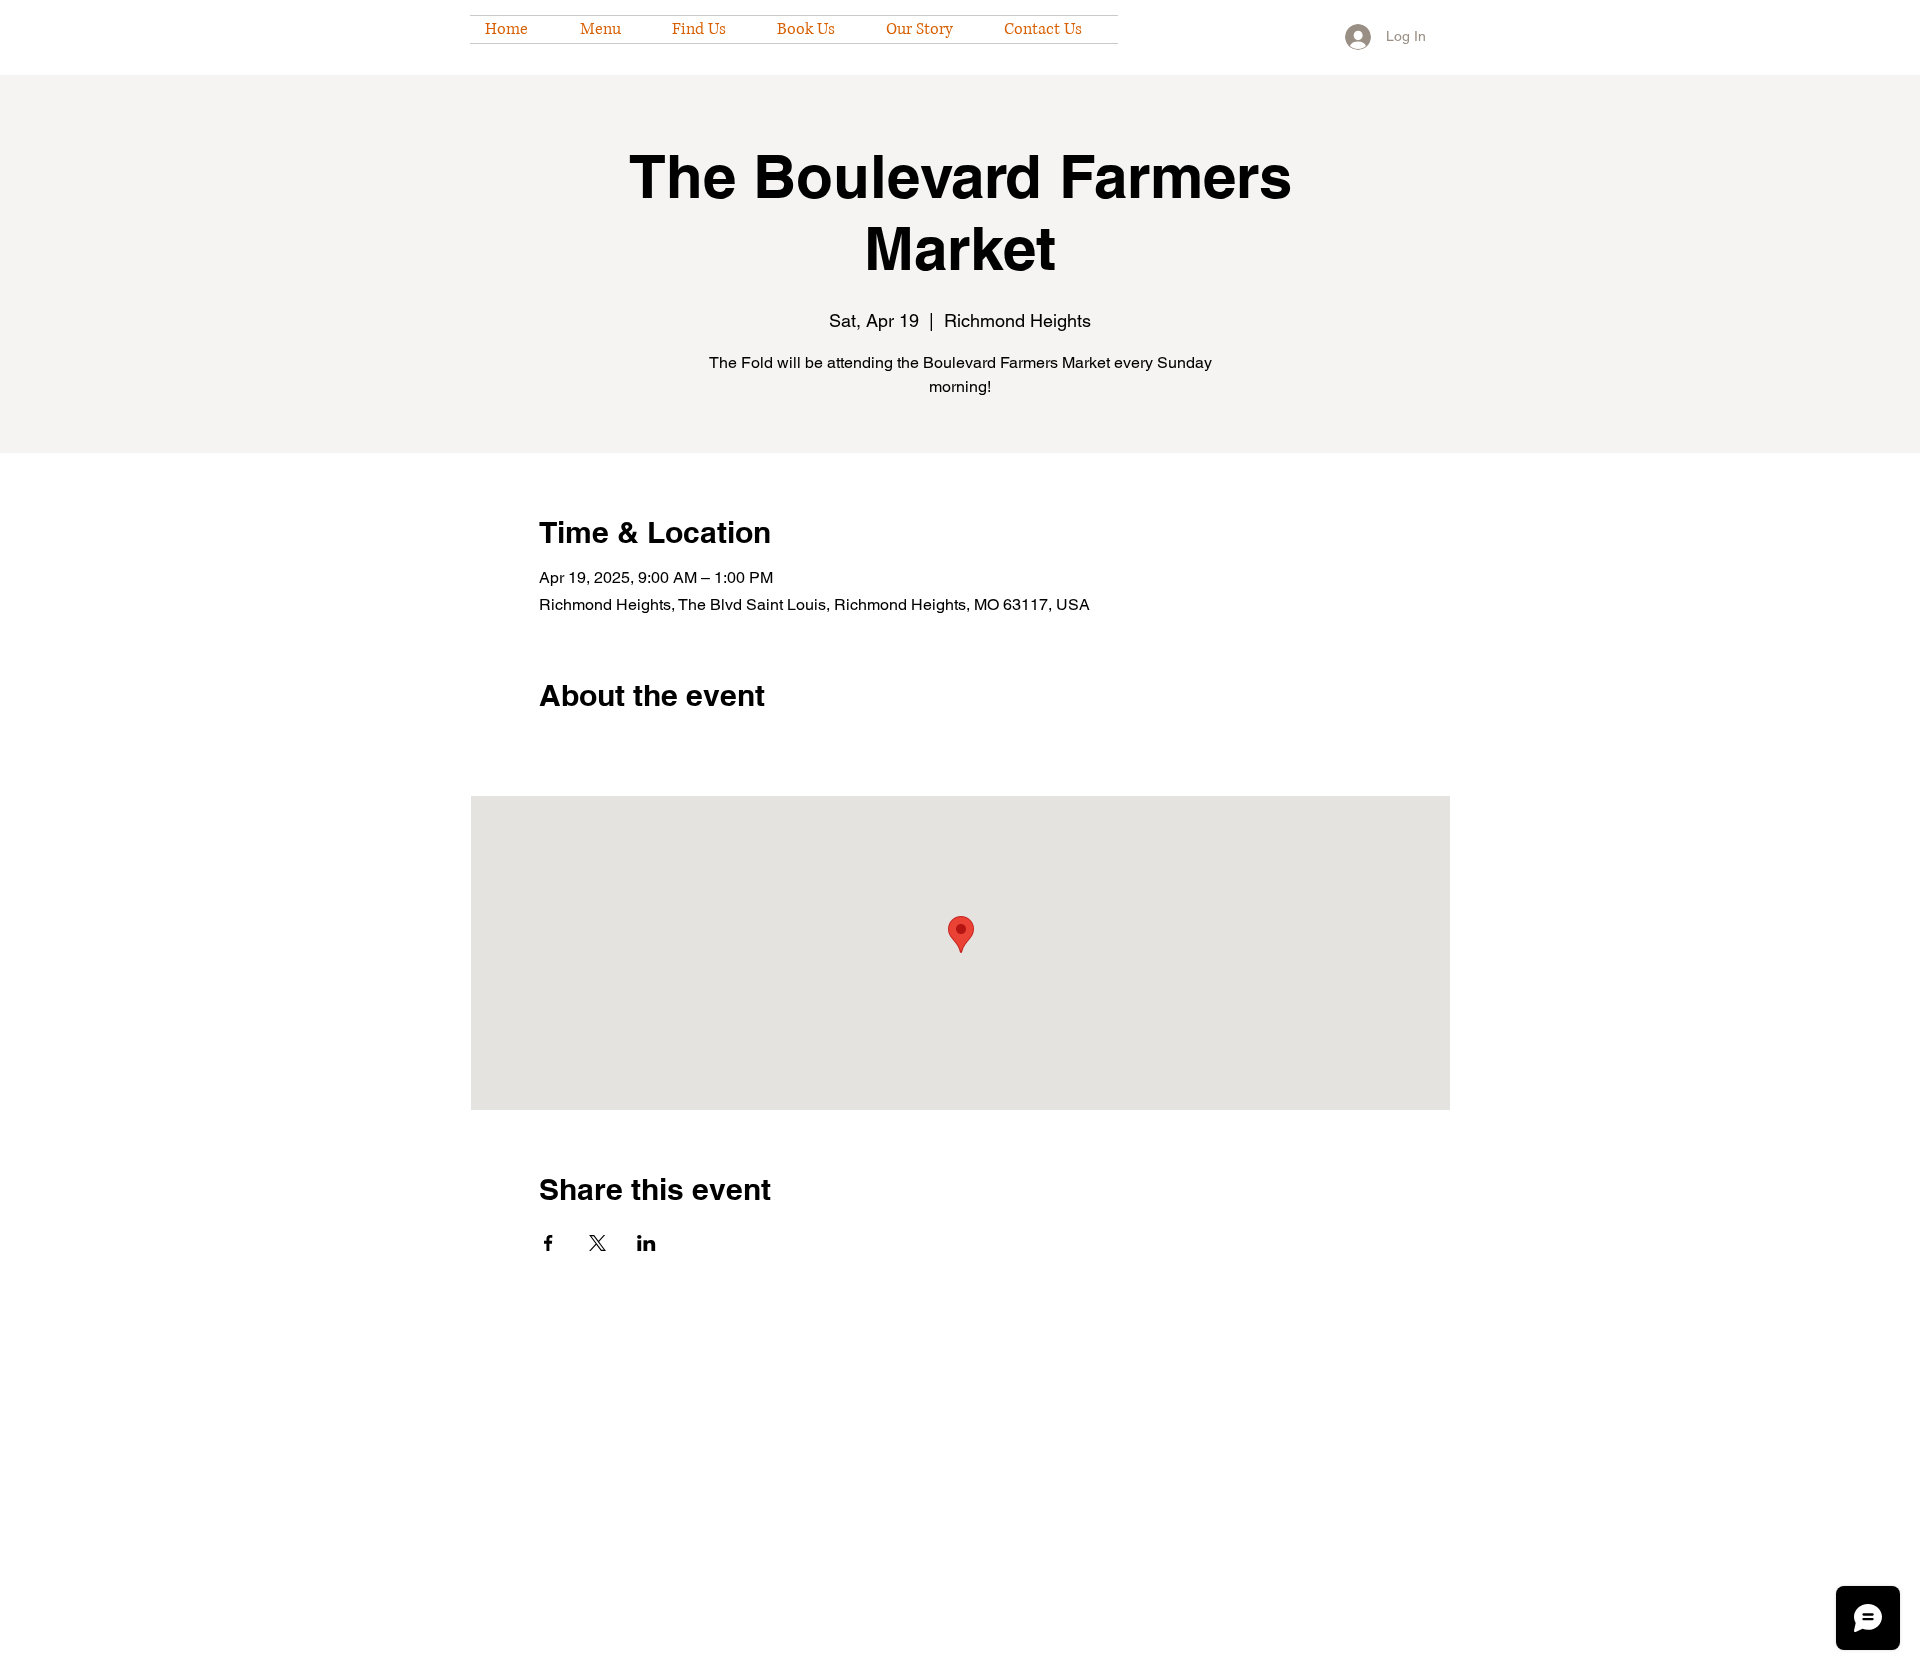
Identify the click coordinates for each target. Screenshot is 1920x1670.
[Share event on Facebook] (548, 1243)
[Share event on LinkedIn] (646, 1243)
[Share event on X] (597, 1243)
